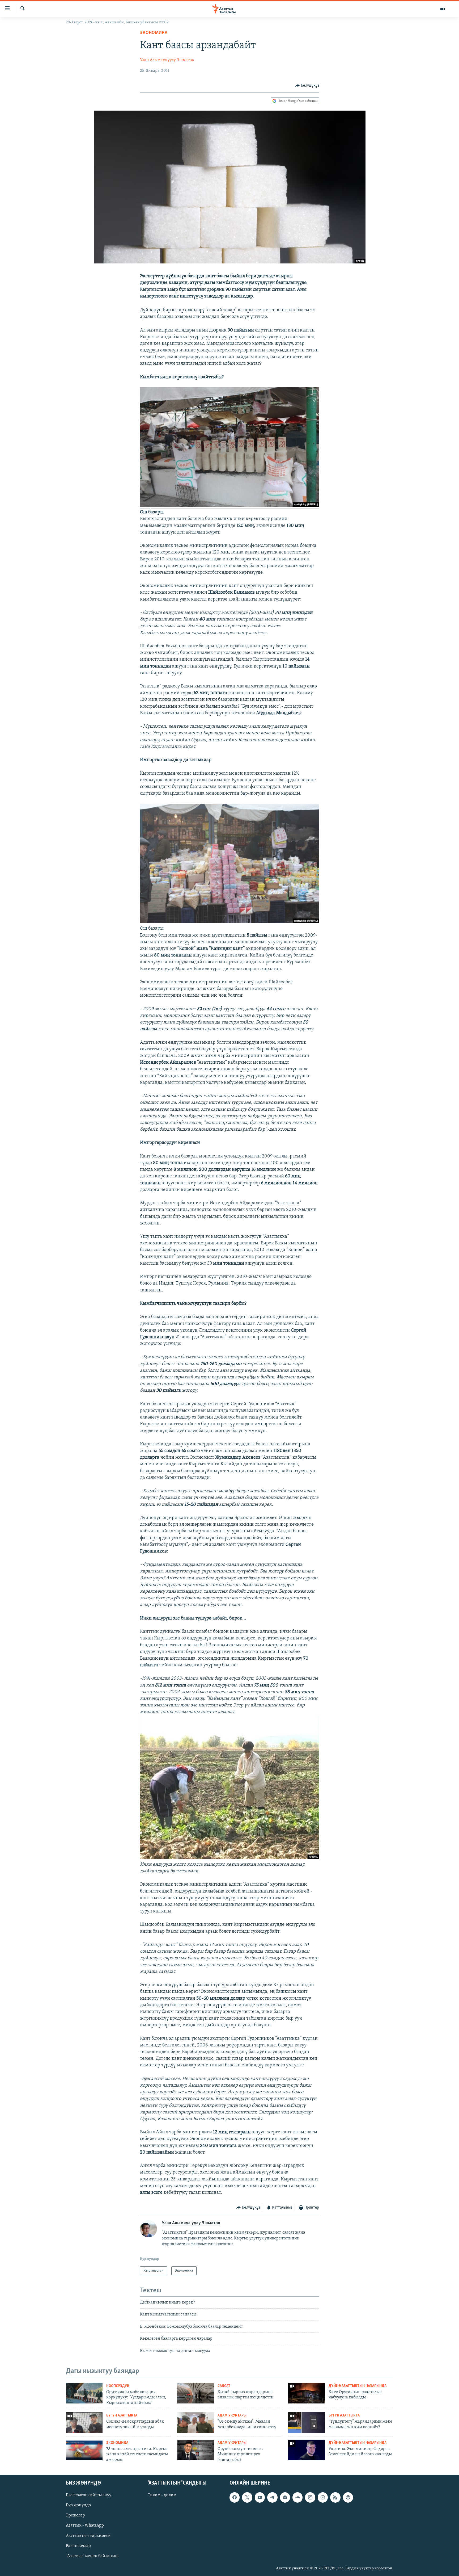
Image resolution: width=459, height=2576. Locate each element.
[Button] (307, 86)
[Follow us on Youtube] (260, 2498)
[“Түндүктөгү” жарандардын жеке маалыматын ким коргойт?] (307, 2423)
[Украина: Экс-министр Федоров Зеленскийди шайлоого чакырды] (307, 2450)
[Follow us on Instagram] (310, 2498)
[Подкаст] (348, 2498)
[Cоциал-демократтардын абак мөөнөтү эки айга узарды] (84, 2423)
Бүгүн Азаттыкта (122, 2416)
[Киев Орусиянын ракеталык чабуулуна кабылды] (307, 2393)
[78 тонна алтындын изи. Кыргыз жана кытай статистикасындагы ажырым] (84, 2450)
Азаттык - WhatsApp (85, 2526)
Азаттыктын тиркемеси (88, 2536)
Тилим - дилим (162, 2495)
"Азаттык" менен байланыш (92, 2556)
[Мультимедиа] (443, 9)
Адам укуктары (232, 2416)
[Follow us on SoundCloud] (297, 2498)
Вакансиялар (78, 2546)
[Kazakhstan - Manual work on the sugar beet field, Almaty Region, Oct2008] (229, 1858)
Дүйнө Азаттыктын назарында (358, 2386)
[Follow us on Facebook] (235, 2498)
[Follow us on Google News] (285, 2498)
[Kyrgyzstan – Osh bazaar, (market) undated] (229, 922)
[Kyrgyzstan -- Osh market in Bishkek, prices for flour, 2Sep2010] (229, 506)
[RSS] (335, 2498)
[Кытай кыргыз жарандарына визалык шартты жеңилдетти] (195, 2393)
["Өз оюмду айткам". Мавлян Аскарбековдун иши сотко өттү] (195, 2423)
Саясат (224, 2386)
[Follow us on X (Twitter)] (247, 2498)
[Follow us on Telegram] (272, 2498)
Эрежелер (75, 2516)
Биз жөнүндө (78, 2506)
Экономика (154, 33)
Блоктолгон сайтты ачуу (89, 2495)
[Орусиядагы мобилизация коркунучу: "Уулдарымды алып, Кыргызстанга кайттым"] (84, 2393)
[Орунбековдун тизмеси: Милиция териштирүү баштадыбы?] (195, 2450)
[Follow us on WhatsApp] (323, 2498)
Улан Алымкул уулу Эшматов (167, 60)
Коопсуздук (118, 2386)
